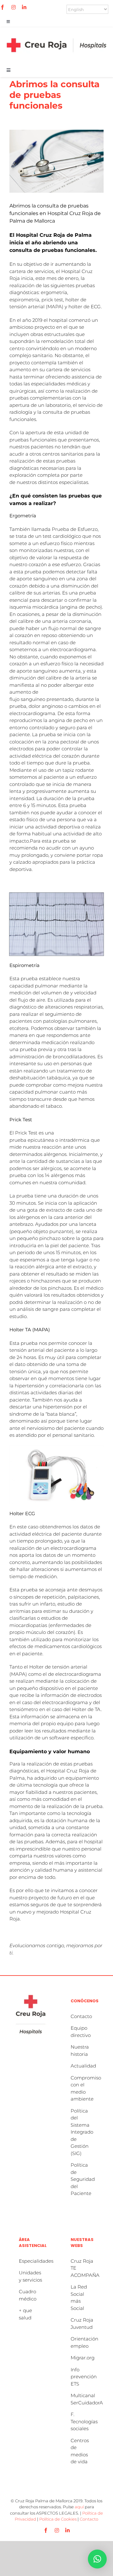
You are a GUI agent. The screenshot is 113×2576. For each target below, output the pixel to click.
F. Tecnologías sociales (84, 2421)
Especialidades (36, 2261)
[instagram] (13, 7)
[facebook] (3, 7)
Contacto (81, 2016)
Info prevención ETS (84, 2377)
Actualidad (83, 2066)
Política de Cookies (58, 2519)
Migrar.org (83, 2358)
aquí (79, 2507)
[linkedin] (24, 7)
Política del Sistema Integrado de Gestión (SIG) (82, 2132)
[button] (97, 2559)
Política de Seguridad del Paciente (83, 2179)
